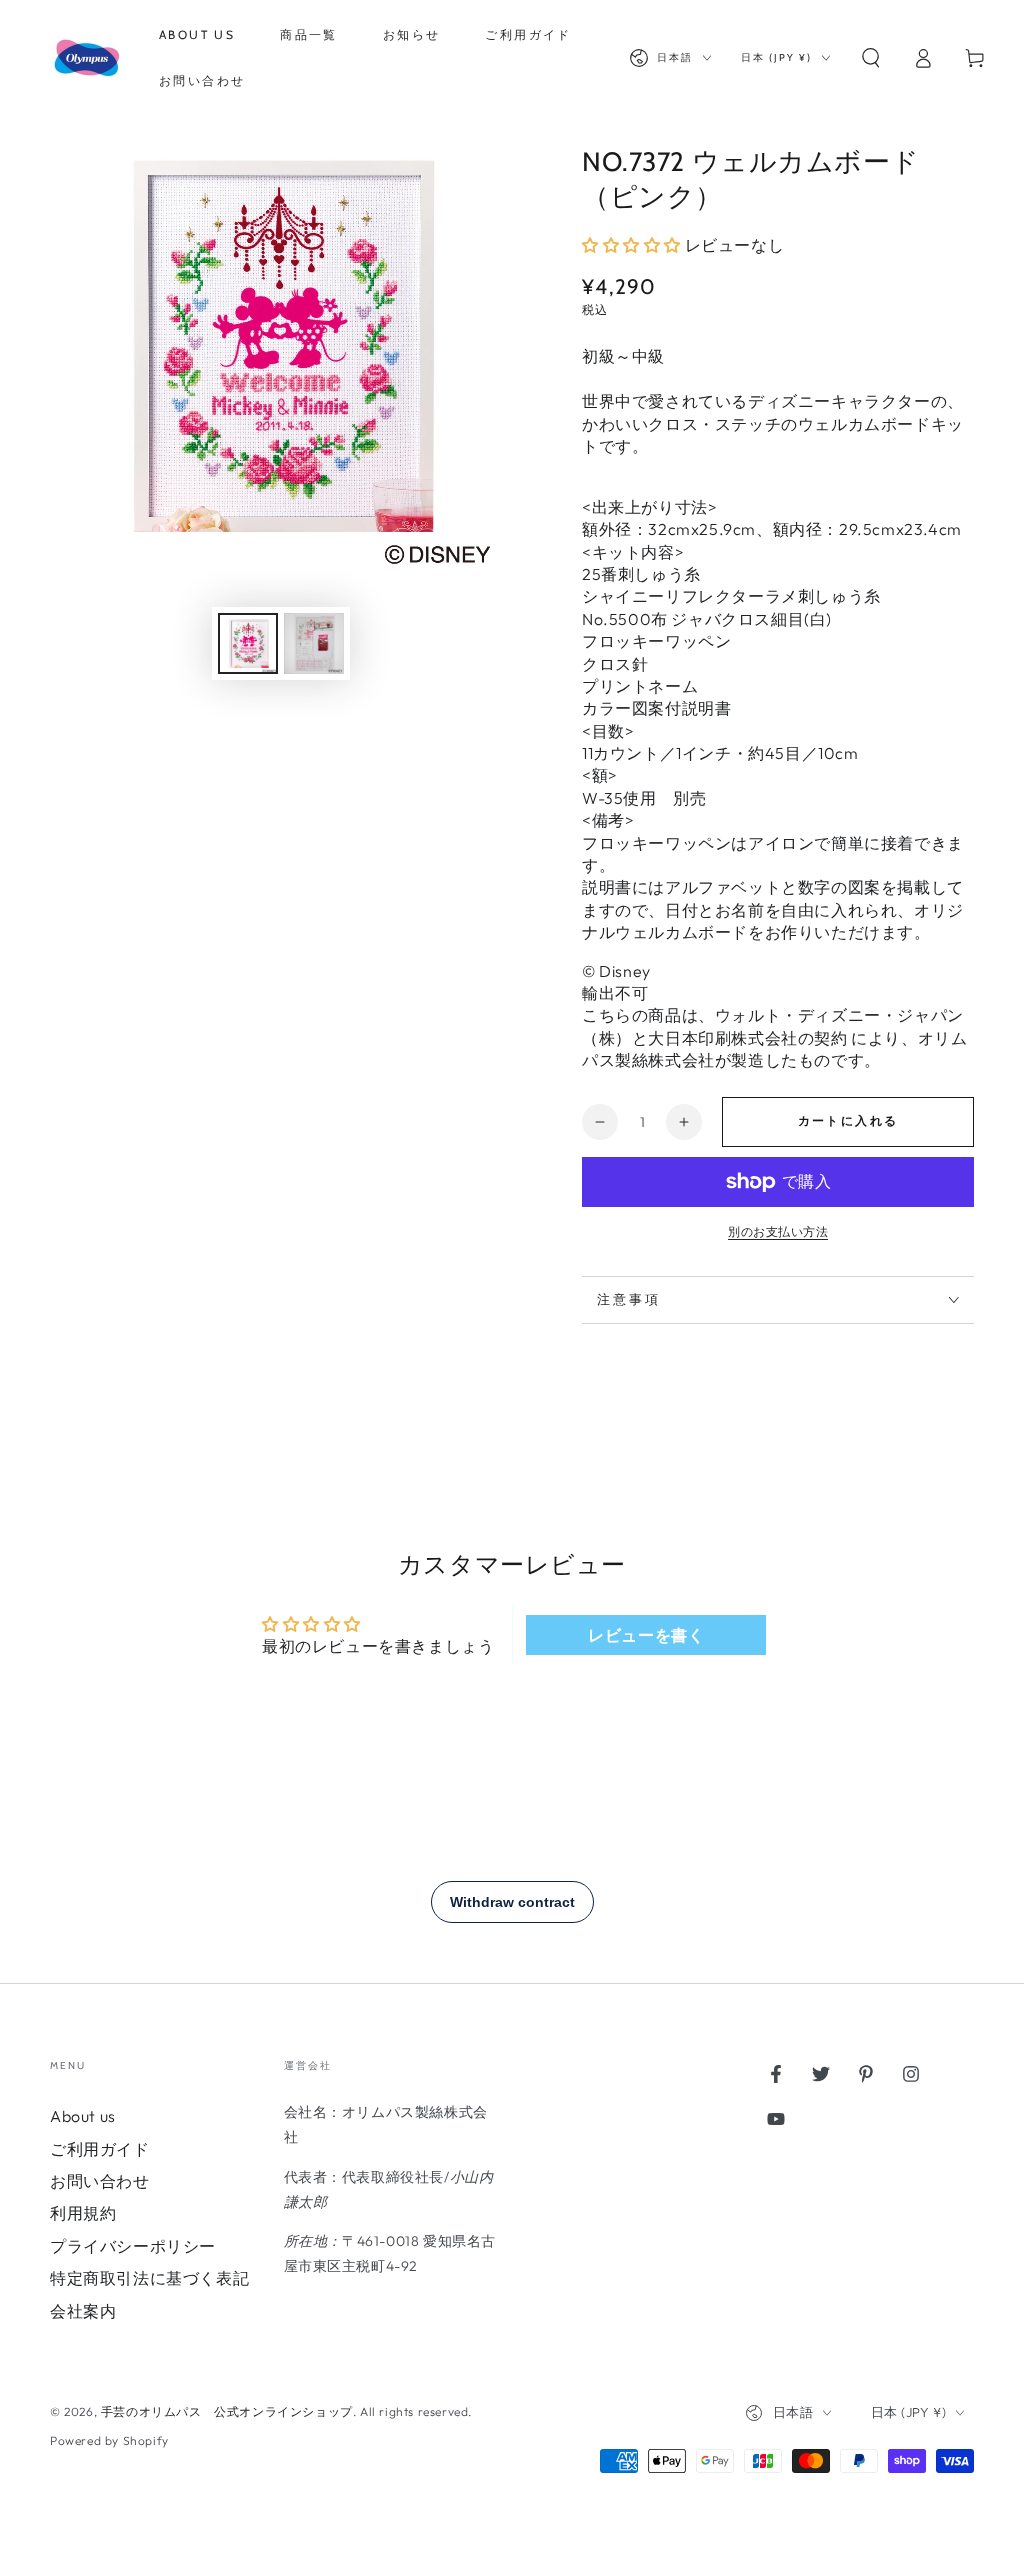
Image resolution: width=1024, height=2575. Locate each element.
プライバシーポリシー (133, 2246)
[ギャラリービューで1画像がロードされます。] (248, 643)
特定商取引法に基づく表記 (149, 2278)
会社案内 (83, 2311)
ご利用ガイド (100, 2149)
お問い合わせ (100, 2181)
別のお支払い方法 (778, 1231)
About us (83, 2116)
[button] (871, 58)
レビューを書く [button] (646, 1635)
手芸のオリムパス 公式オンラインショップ (227, 2411)
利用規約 (83, 2213)
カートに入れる (848, 1120)
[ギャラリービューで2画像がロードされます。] (314, 643)
